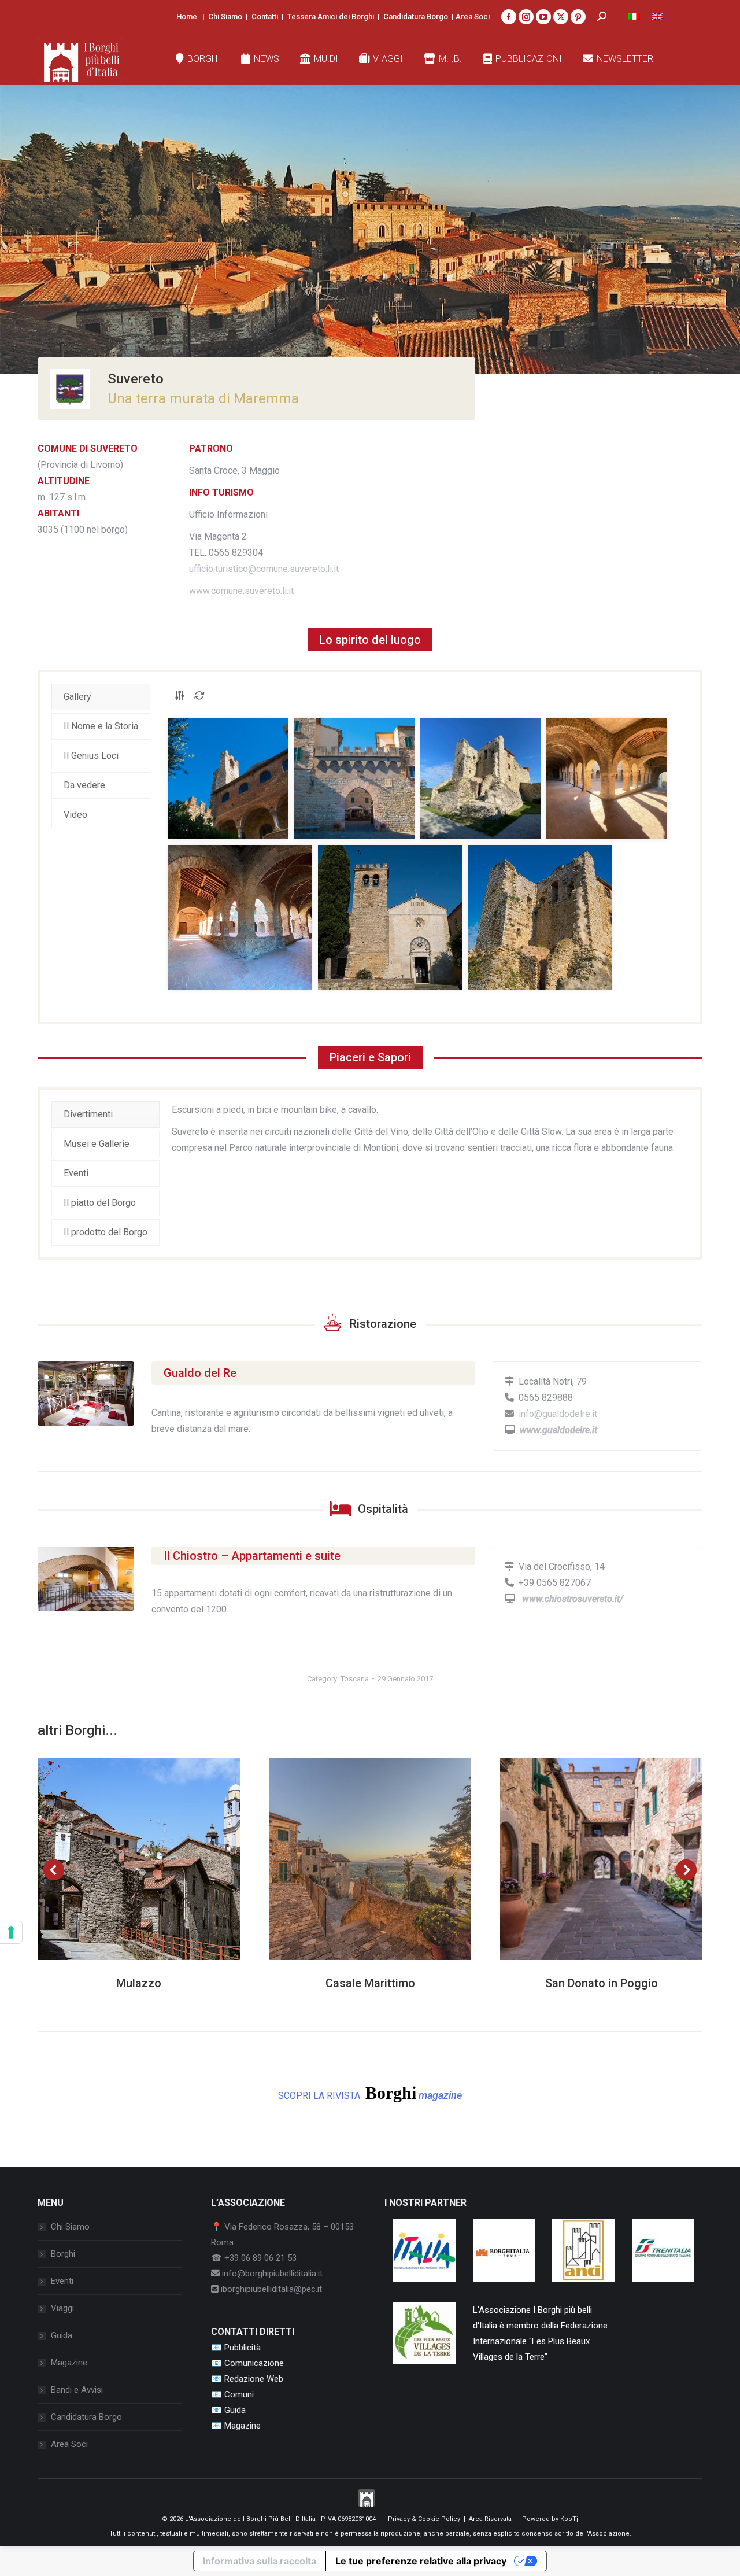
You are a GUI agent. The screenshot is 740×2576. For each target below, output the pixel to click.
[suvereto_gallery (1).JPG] (228, 779)
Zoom (123, 1859)
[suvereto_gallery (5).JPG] (354, 779)
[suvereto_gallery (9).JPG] (390, 917)
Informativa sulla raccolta (260, 2561)
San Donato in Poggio (602, 1983)
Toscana (355, 1679)
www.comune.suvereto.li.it (241, 591)
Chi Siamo (225, 16)
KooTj (569, 2519)
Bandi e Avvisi (77, 2390)
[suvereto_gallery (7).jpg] (607, 779)
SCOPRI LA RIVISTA (370, 2093)
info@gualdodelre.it (558, 1414)
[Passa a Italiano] (634, 16)
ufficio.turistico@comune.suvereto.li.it (264, 569)
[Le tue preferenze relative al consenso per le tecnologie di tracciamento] (11, 1932)
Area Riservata (490, 2519)
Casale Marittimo (370, 1983)
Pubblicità (243, 2348)
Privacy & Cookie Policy (424, 2519)
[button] (54, 1870)
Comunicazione (254, 2363)
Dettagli (154, 1859)
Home (187, 16)
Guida (62, 2335)
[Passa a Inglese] (657, 16)
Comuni (239, 2394)
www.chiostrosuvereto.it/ (573, 1599)
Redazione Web (254, 2379)
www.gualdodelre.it (558, 1430)
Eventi (62, 2281)
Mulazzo (139, 1983)
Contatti (265, 16)
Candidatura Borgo (416, 16)
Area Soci (473, 16)
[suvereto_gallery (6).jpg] (480, 779)
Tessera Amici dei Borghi (331, 16)
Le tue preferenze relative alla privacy (421, 2561)
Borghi (63, 2254)
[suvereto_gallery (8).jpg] (240, 917)
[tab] (101, 697)
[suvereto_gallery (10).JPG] (540, 917)
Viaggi (62, 2308)
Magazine (69, 2363)
